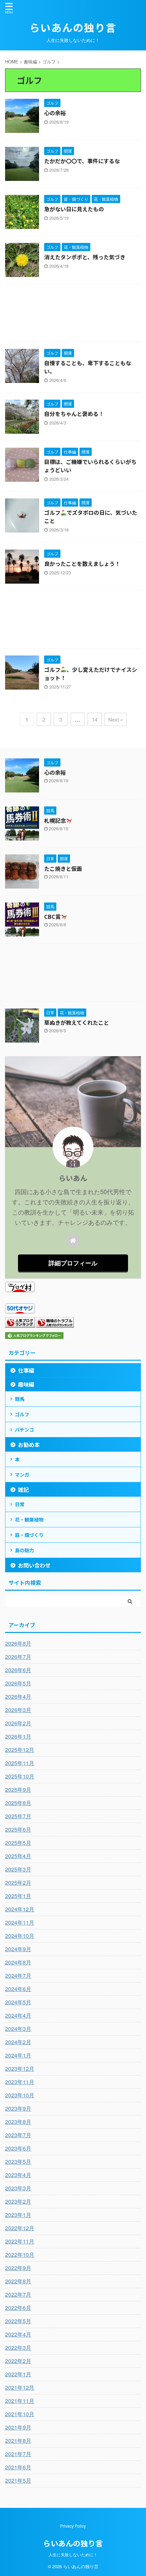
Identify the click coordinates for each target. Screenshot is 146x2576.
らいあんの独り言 (73, 27)
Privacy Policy (73, 2526)
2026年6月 (18, 1670)
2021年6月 (18, 2467)
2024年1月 (18, 2055)
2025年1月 (18, 1896)
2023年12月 (20, 2069)
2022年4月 (18, 2334)
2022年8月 (18, 2281)
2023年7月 (18, 2135)
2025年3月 (18, 1869)
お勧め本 (29, 1445)
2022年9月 (18, 2268)
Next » (116, 719)
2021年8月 (18, 2441)
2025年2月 (18, 1883)
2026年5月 (18, 1683)
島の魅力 (24, 1550)
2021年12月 (20, 2387)
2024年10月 (20, 1936)
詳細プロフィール (73, 1263)
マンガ (22, 1475)
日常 (20, 1504)
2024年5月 (18, 2002)
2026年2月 (18, 1723)
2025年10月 (20, 1776)
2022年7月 (18, 2294)
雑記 (23, 1490)
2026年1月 (18, 1736)
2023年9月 (18, 2108)
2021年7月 (18, 2454)
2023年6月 (18, 2148)
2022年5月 (18, 2321)
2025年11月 (20, 1763)
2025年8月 (18, 1803)
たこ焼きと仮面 (63, 868)
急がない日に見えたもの (74, 209)
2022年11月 (20, 2241)
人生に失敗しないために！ (73, 2554)
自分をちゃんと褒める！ (74, 414)
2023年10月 (20, 2095)
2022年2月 (18, 2361)
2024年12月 (20, 1909)
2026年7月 (18, 1657)
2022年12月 (20, 2228)
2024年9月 (18, 1949)
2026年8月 (18, 1643)
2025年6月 (18, 1829)
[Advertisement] (73, 315)
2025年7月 (18, 1816)
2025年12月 (20, 1750)
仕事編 (26, 1370)
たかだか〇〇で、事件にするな (82, 161)
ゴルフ (22, 1414)
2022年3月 (18, 2348)
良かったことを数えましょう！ (82, 564)
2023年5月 (18, 2162)
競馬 (20, 1399)
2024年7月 (18, 1976)
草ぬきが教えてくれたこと (77, 1022)
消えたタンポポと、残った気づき (85, 257)
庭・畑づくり (29, 1535)
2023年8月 (18, 2122)
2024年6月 (18, 1989)
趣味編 (26, 1384)
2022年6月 (18, 2308)
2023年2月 (18, 2201)
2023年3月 (18, 2188)
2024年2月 (18, 2042)
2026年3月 (18, 1710)
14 (95, 719)
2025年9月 (18, 1790)
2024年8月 (18, 1962)
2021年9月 (18, 2427)
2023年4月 (18, 2175)
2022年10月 (20, 2255)
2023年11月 (20, 2082)
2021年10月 (20, 2414)
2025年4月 (18, 1856)
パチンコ (24, 1430)
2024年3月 (18, 2029)
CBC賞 (52, 916)
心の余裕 (55, 113)
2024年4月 (18, 2015)
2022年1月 (18, 2374)
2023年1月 (18, 2215)
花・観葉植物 (29, 1520)
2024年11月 (20, 1922)
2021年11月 (20, 2401)
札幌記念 (55, 820)
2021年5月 (18, 2480)
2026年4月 (18, 1696)
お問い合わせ (34, 1565)
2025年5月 (18, 1843)
